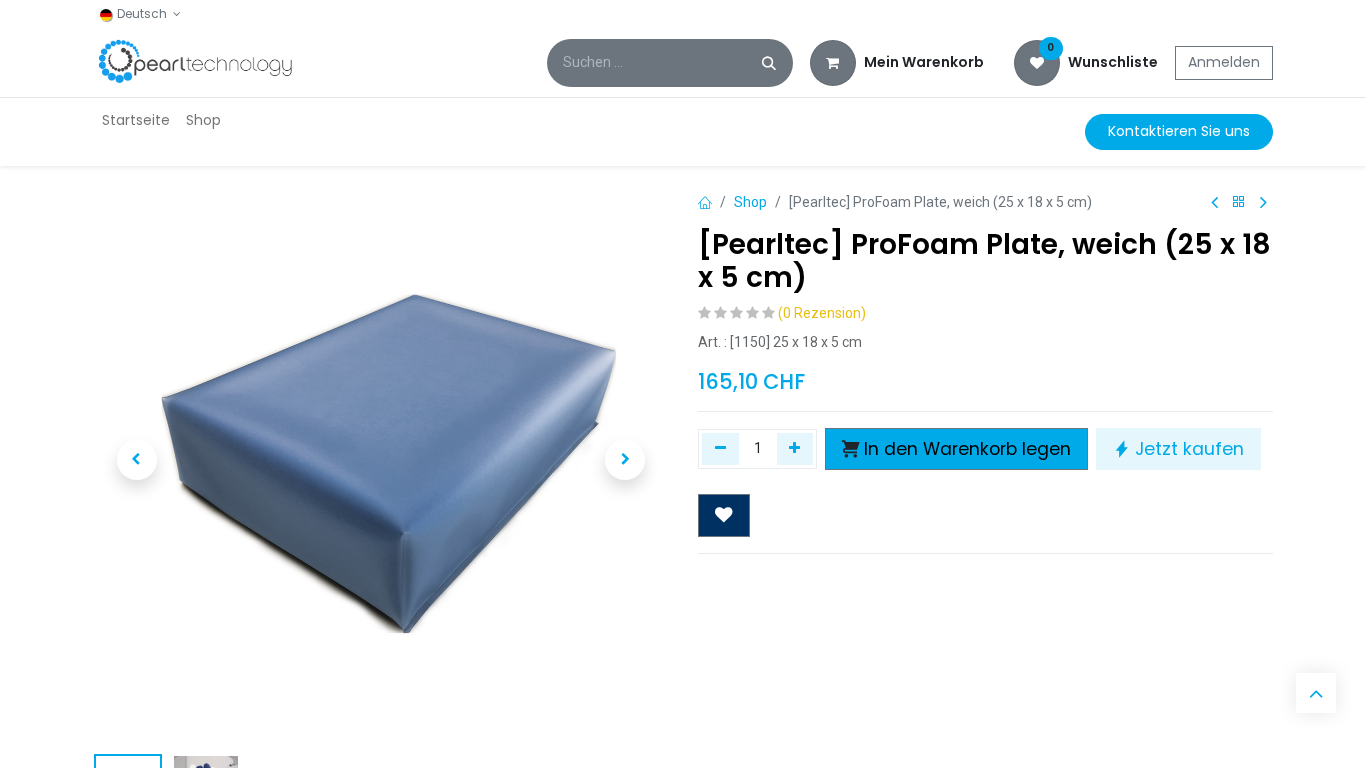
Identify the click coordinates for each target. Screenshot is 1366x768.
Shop (750, 202)
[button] (137, 460)
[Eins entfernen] (720, 449)
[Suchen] (769, 63)
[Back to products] (1239, 202)
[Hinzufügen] (795, 449)
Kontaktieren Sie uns (1179, 131)
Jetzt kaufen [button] (1189, 449)
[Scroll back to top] (1316, 693)
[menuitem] (136, 120)
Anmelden (1224, 62)
